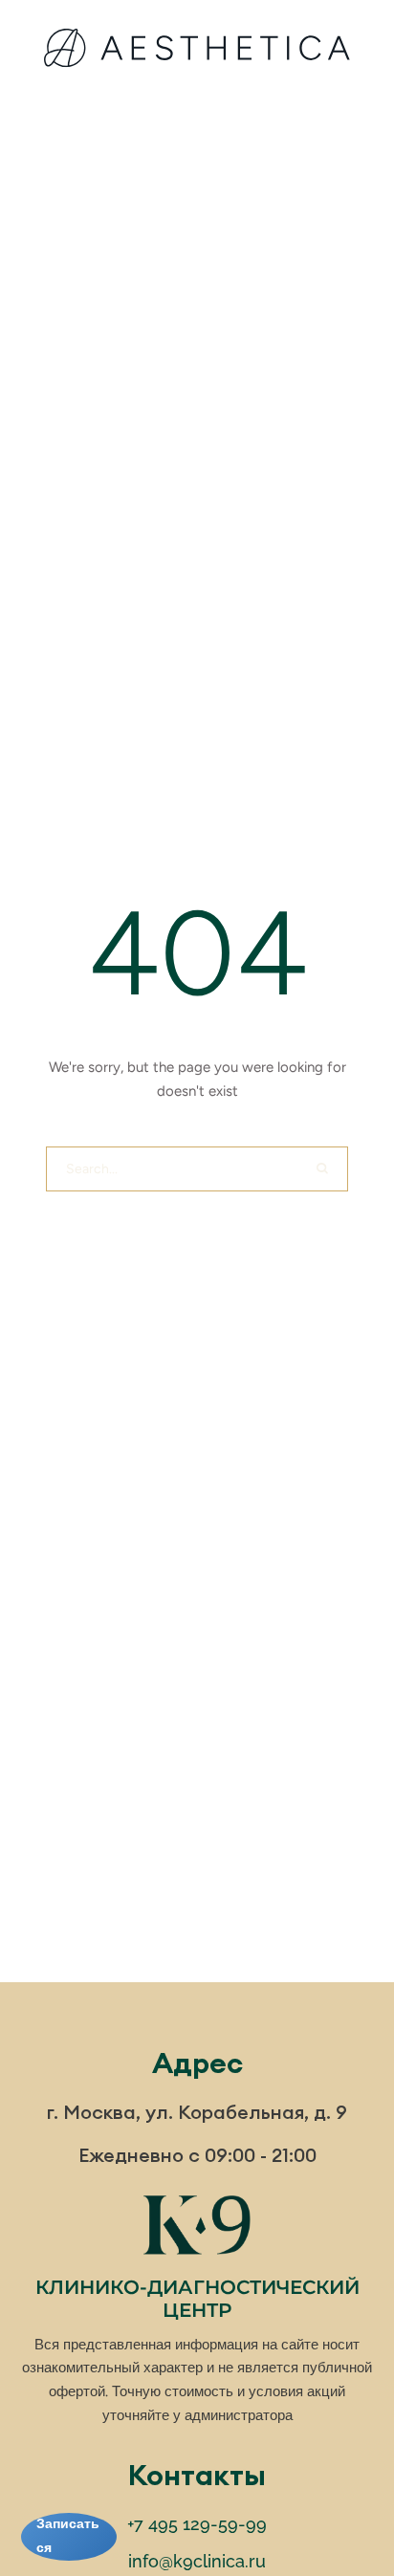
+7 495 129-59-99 (197, 2524)
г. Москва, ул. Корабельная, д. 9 (197, 2112)
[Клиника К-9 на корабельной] (197, 52)
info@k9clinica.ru (197, 2561)
